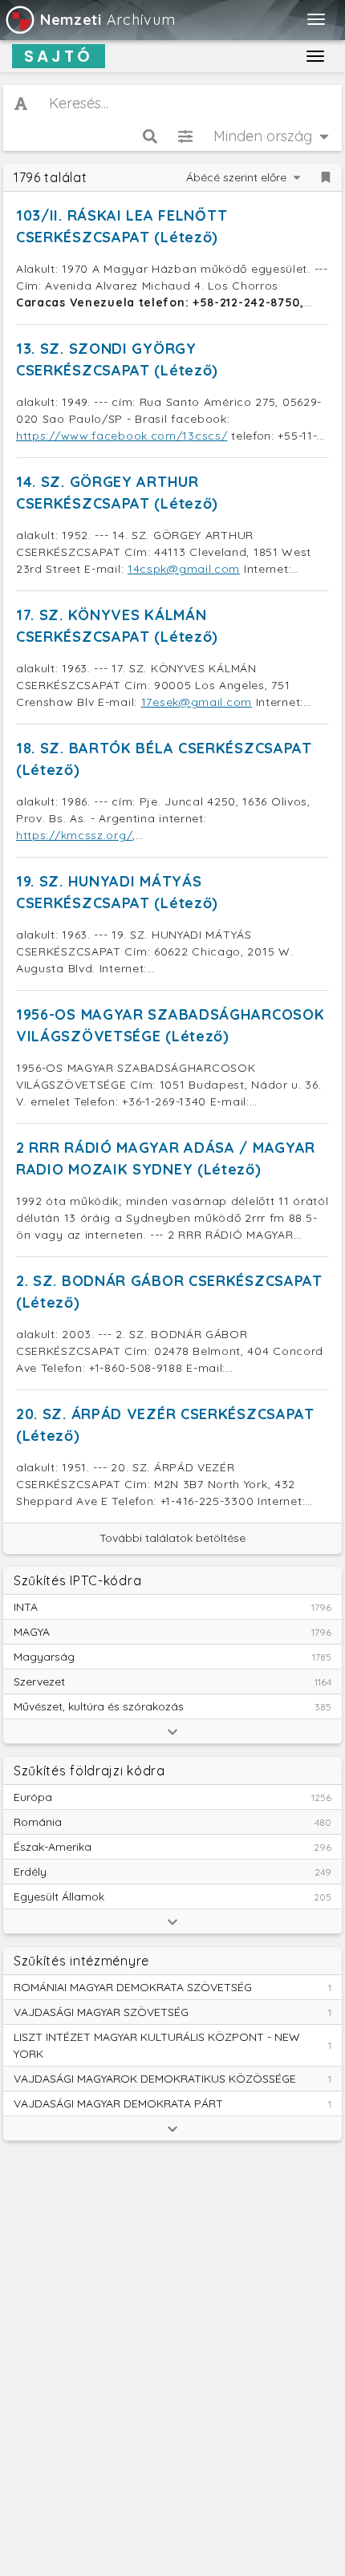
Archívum (108, 20)
